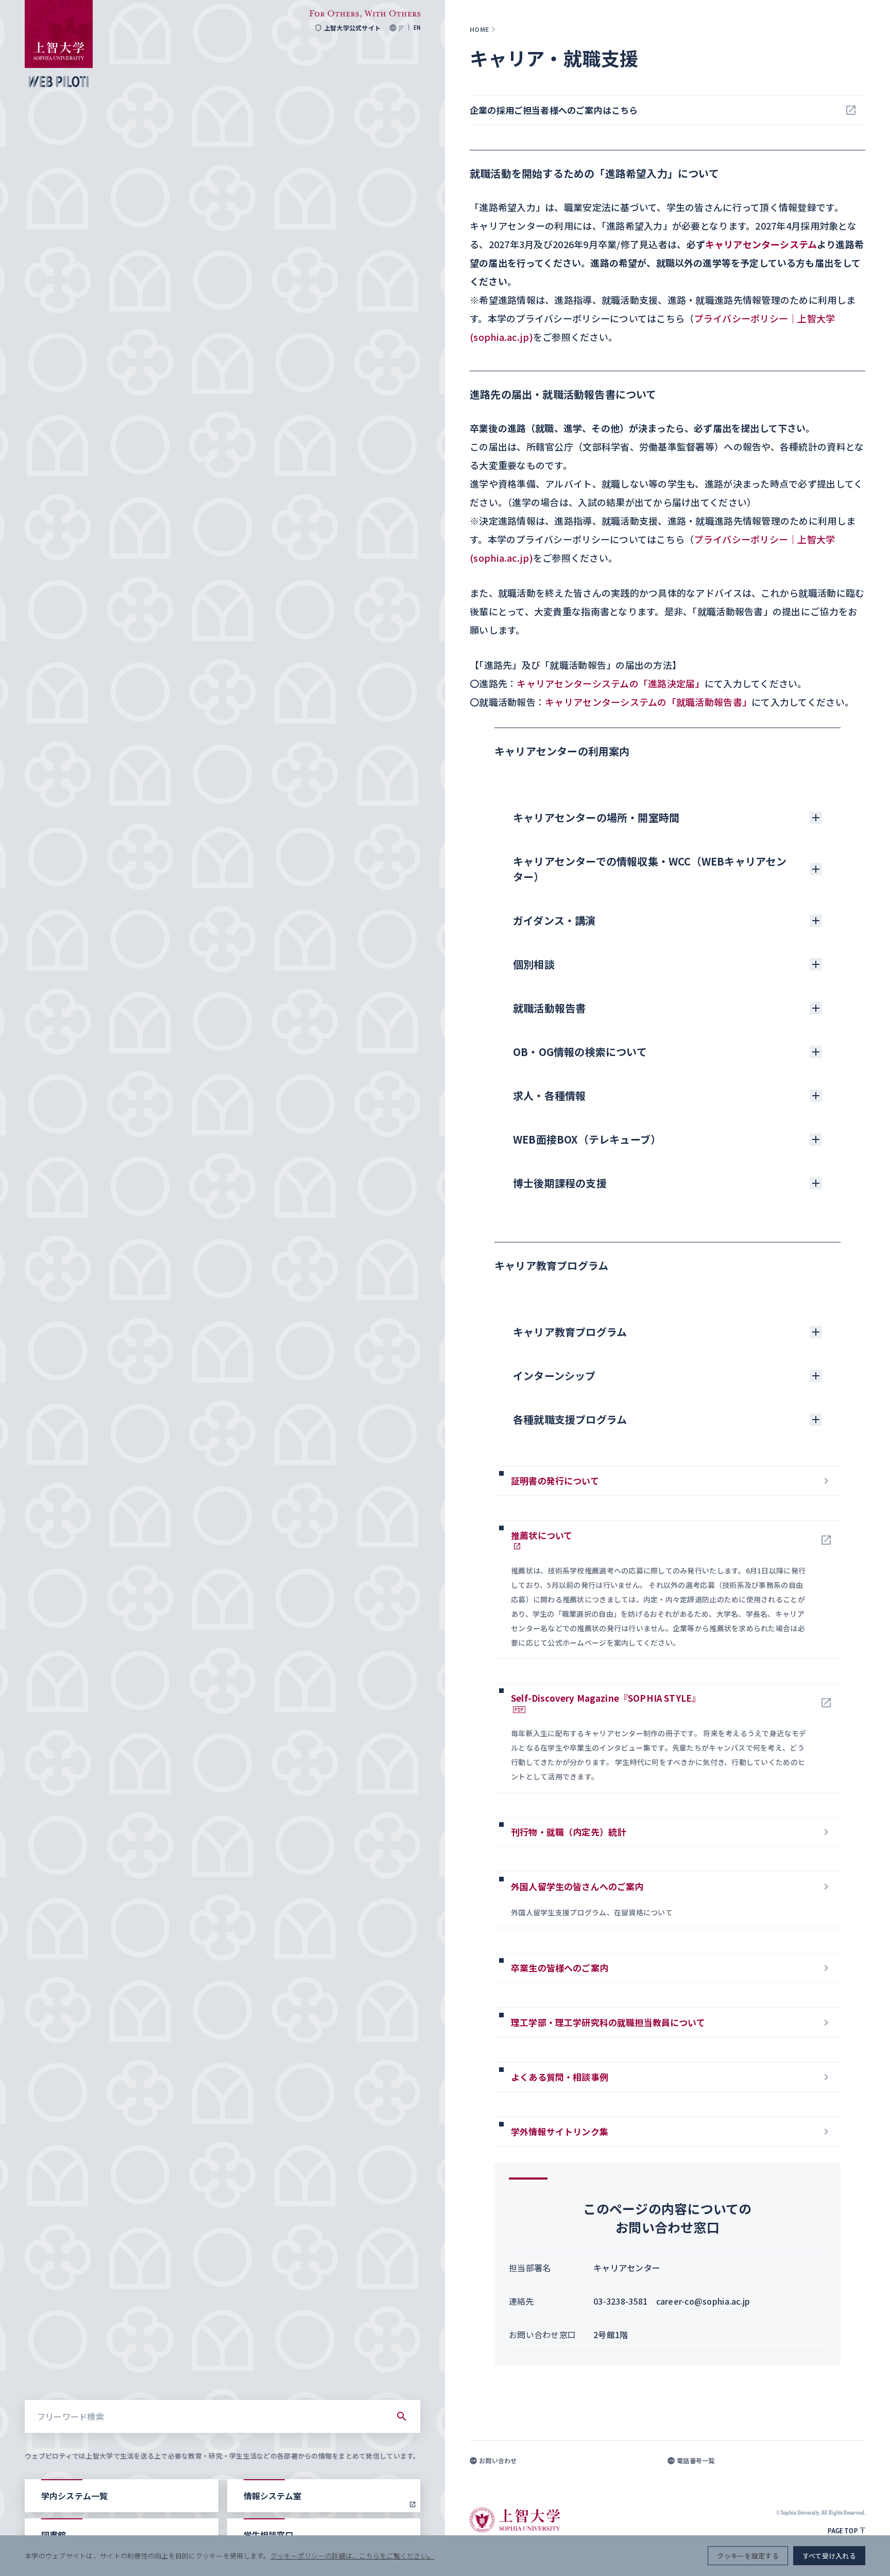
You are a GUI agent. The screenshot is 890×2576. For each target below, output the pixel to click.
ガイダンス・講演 (554, 920)
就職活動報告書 (549, 1008)
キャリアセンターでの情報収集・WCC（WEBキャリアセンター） (650, 869)
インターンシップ (554, 1376)
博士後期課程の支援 (560, 1183)
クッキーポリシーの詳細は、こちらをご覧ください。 (352, 2556)
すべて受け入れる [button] (829, 2556)
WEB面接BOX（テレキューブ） (587, 1139)
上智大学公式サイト (352, 28)
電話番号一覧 (696, 2461)
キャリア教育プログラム (570, 1332)
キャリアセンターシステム (761, 244)
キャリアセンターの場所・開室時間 (596, 817)
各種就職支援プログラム (570, 1419)
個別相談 (534, 964)
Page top (843, 2531)
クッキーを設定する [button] (748, 2556)
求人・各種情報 (549, 1095)
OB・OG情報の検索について (580, 1052)
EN (417, 28)
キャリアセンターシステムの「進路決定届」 (610, 683)
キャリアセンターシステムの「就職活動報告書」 (648, 702)
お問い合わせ (498, 2461)
